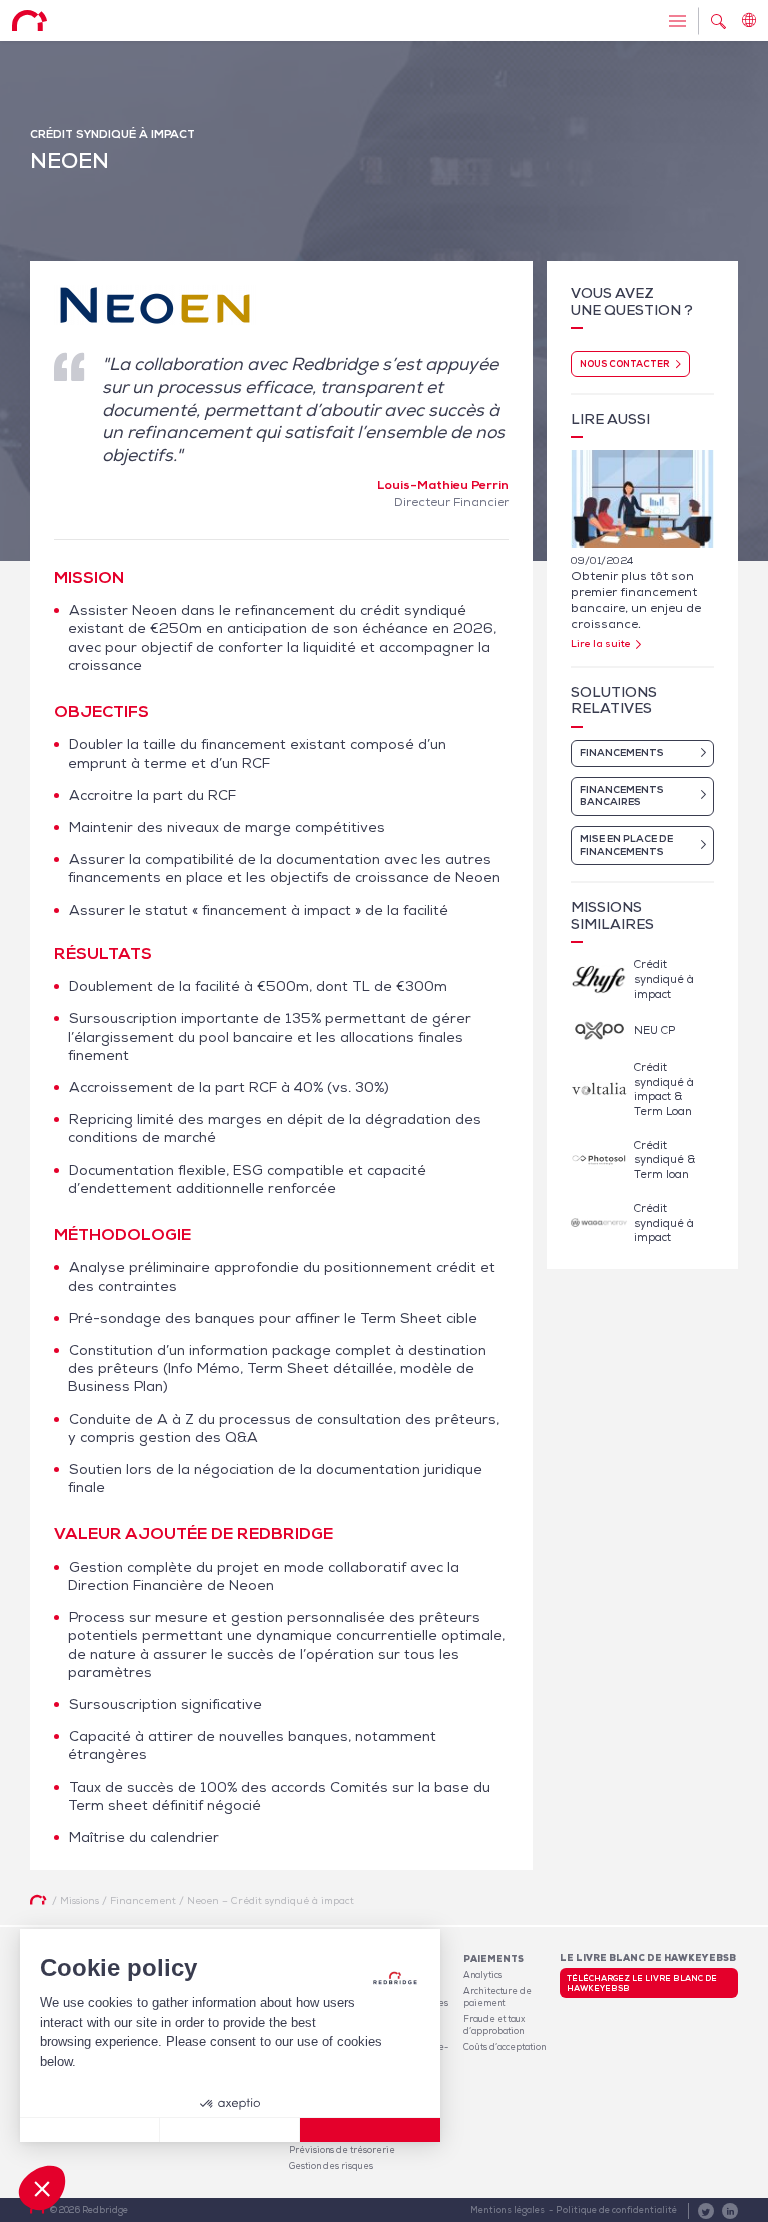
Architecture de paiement (497, 1997)
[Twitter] (706, 2211)
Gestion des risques (331, 2166)
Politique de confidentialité (616, 2210)
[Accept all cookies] (370, 2130)
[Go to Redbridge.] (38, 1900)
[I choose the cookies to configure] (230, 2130)
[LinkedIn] (730, 2211)
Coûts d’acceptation (504, 2047)
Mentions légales (507, 2210)
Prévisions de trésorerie (342, 2150)
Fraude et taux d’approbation (494, 2025)
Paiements (493, 1959)
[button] (42, 2188)
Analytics (482, 1975)
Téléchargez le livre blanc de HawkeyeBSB (642, 1983)
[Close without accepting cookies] (90, 2130)
